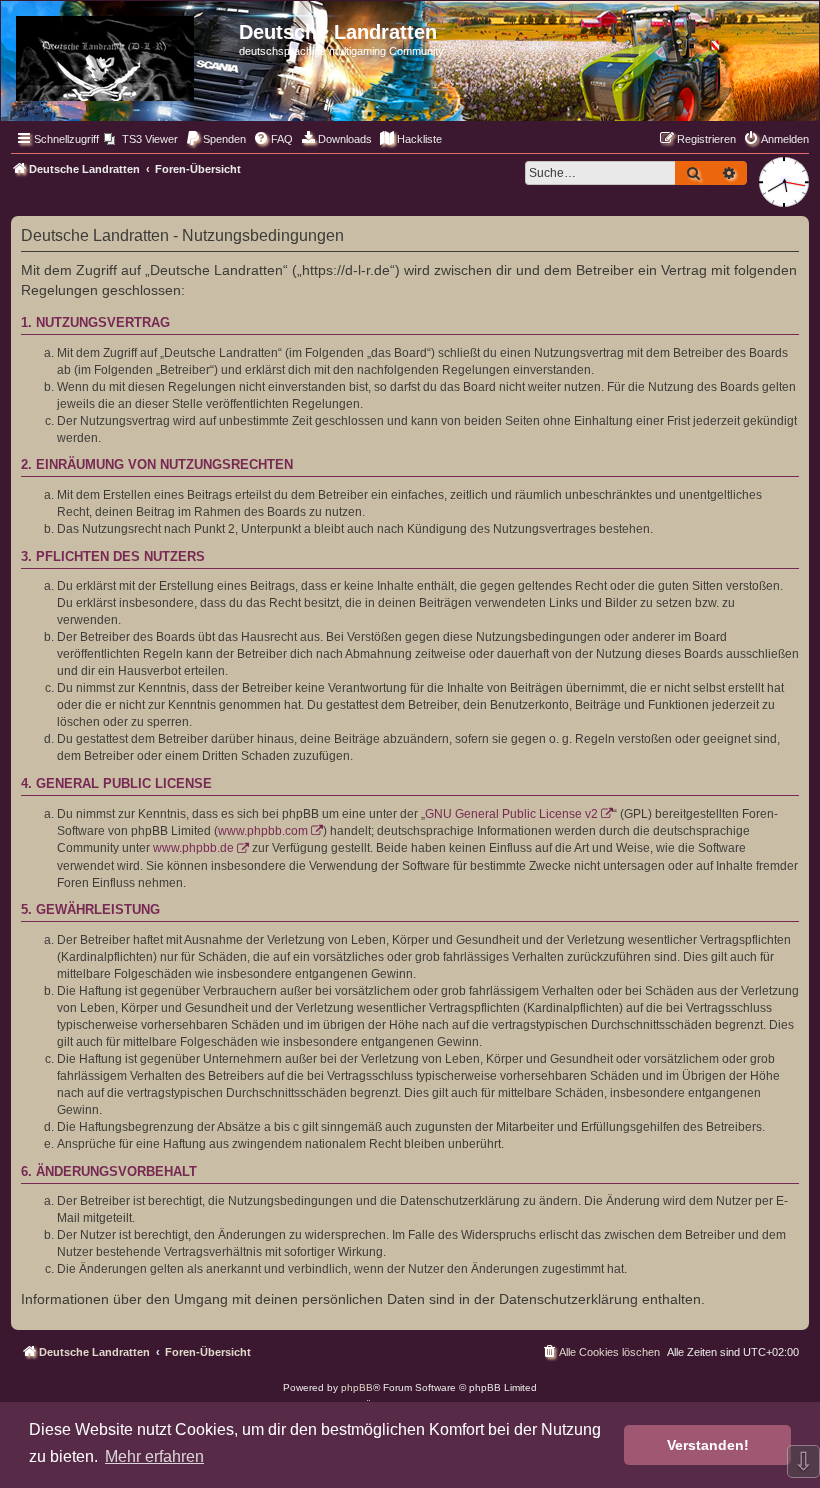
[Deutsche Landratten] (122, 54)
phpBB (357, 1387)
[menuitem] (141, 139)
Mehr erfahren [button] (154, 1456)
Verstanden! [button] (708, 1445)
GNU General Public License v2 (511, 814)
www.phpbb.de (193, 848)
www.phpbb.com (263, 831)
